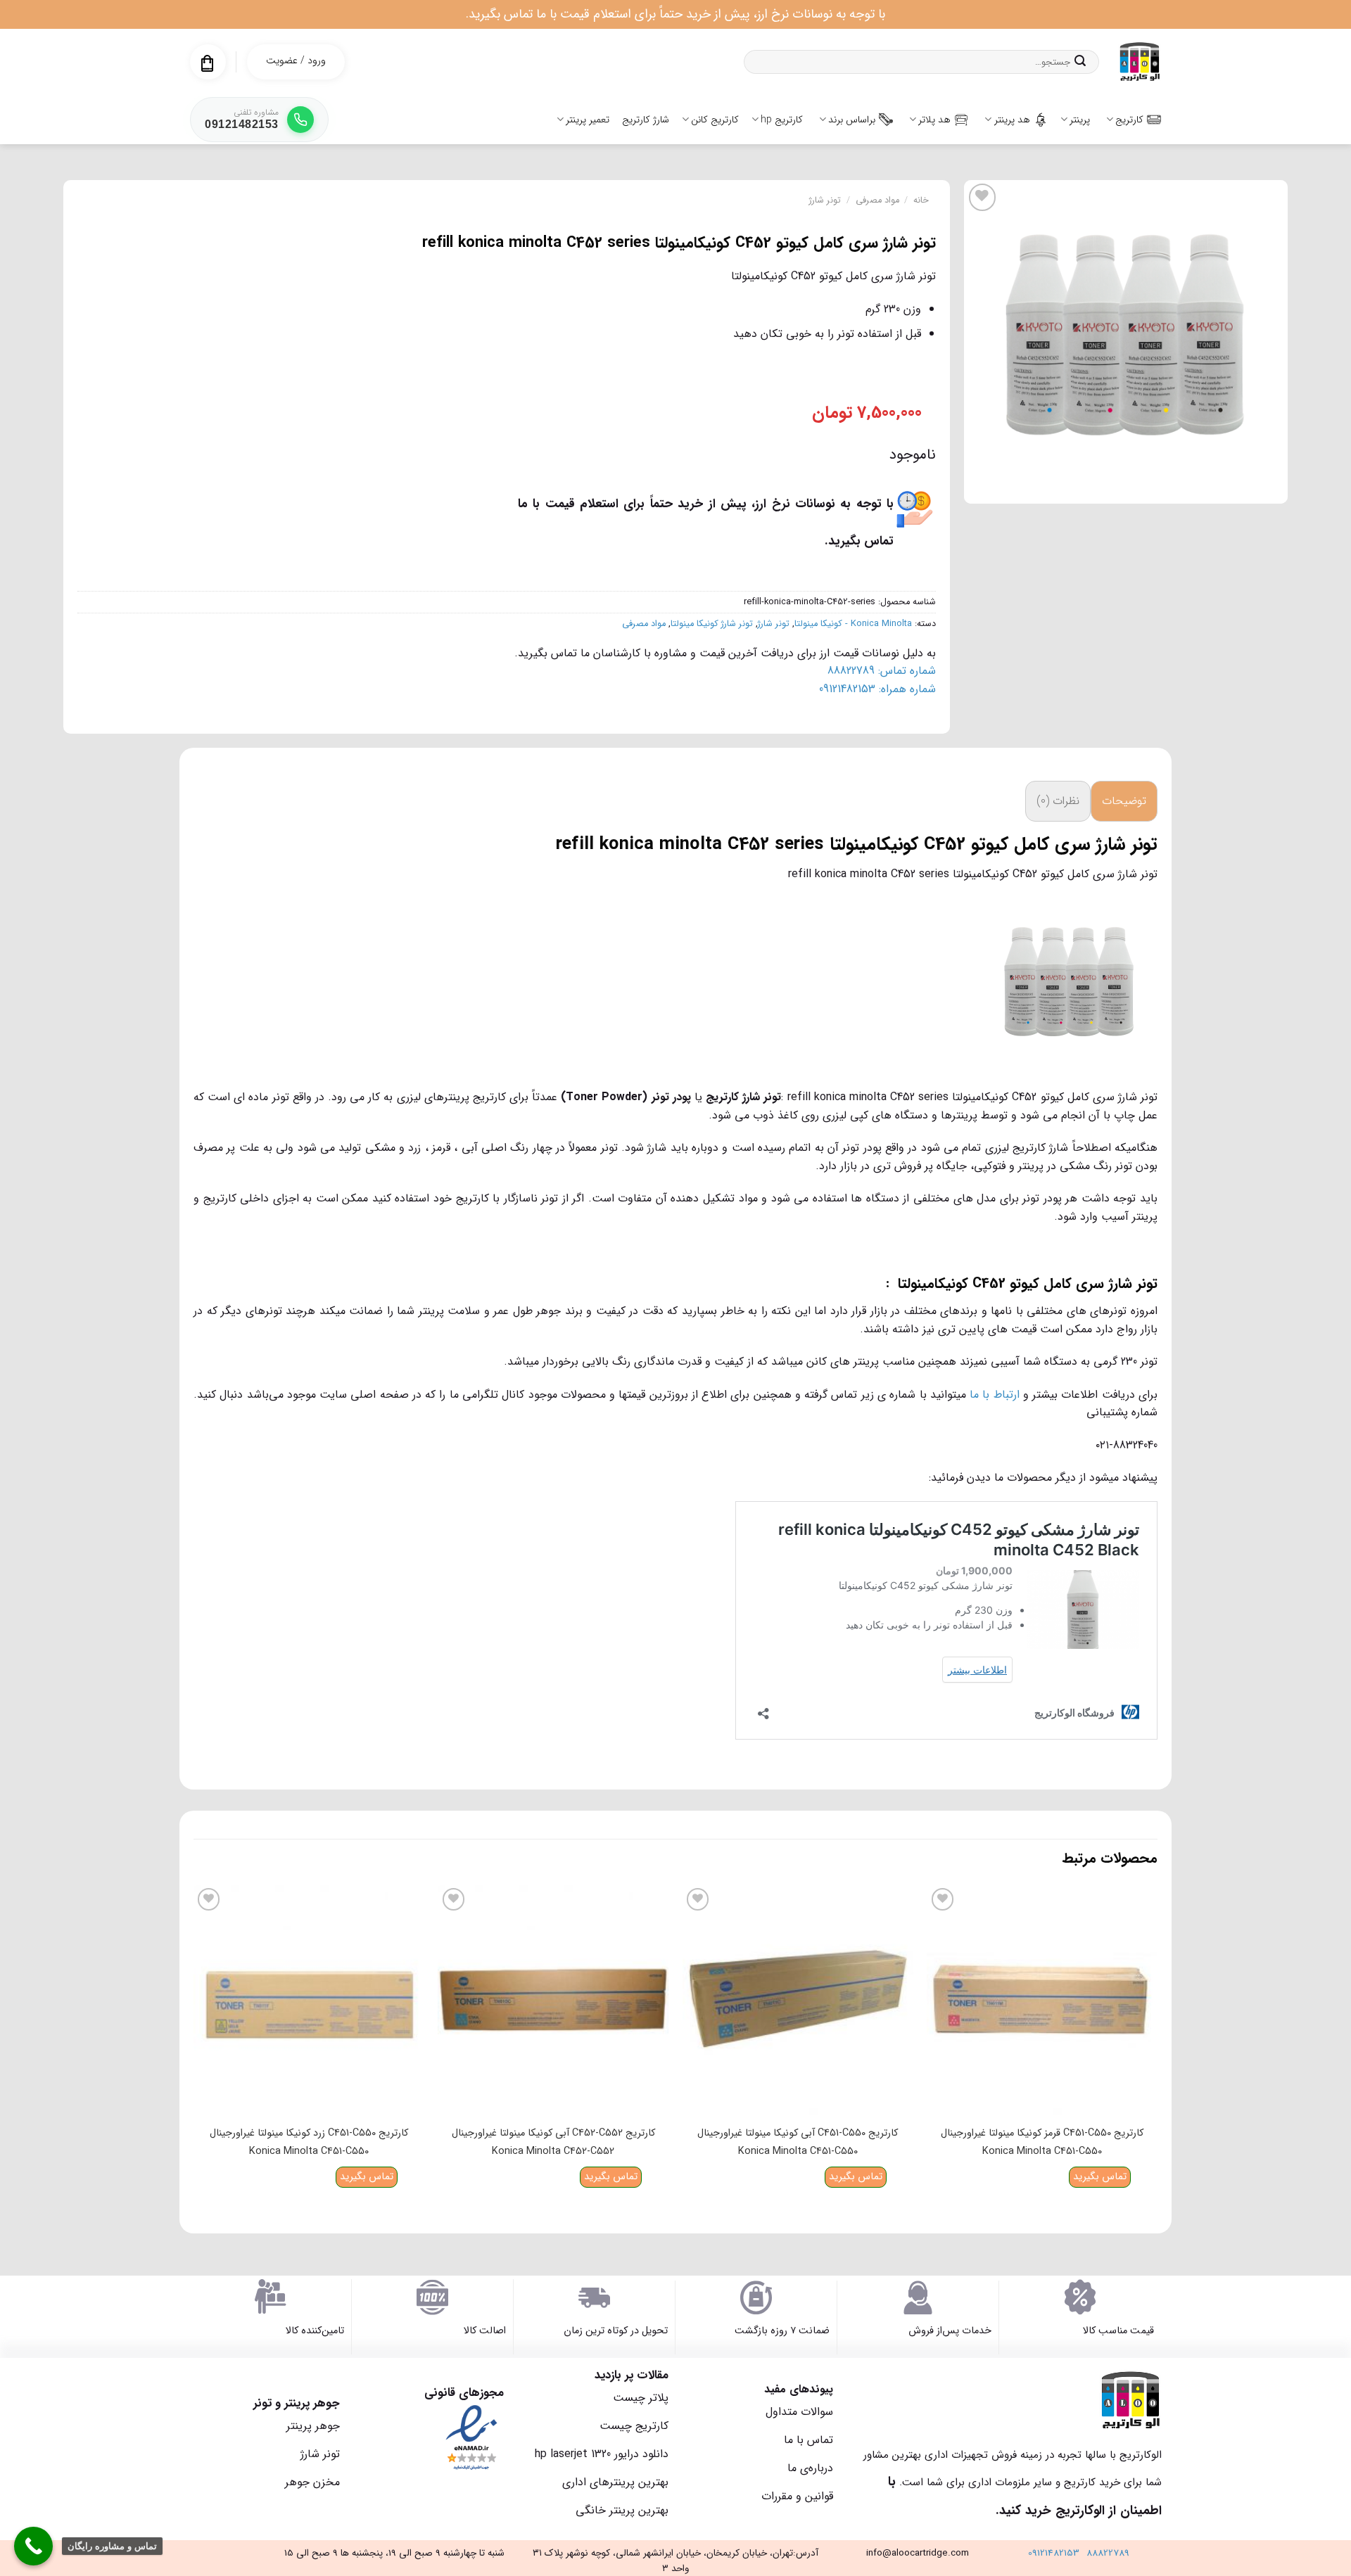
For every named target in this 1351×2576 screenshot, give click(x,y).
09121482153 (1054, 2553)
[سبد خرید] (207, 63)
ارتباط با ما (995, 1395)
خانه (921, 200)
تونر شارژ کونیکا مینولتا (712, 624)
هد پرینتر (1012, 120)
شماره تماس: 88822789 (882, 671)
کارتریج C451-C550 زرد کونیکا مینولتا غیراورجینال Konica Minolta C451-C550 (309, 2142)
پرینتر (1080, 120)
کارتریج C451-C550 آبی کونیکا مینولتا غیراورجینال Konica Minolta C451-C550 (798, 2142)
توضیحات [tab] (1124, 801)
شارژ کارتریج (646, 120)
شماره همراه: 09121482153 (877, 689)
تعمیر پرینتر (588, 120)
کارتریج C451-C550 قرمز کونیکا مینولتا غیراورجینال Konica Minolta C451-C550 (1042, 2142)
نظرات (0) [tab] (1058, 801)
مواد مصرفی (877, 200)
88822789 (1108, 2553)
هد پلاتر (934, 120)
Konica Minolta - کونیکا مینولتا (853, 624)
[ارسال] (1080, 62)
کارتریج (1129, 120)
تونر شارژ (825, 200)
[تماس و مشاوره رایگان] (33, 2546)
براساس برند (852, 120)
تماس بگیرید (1100, 2177)
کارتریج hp (782, 120)
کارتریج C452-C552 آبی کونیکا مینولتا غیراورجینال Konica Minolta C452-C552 (553, 2142)
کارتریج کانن (715, 120)
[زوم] (1270, 486)
